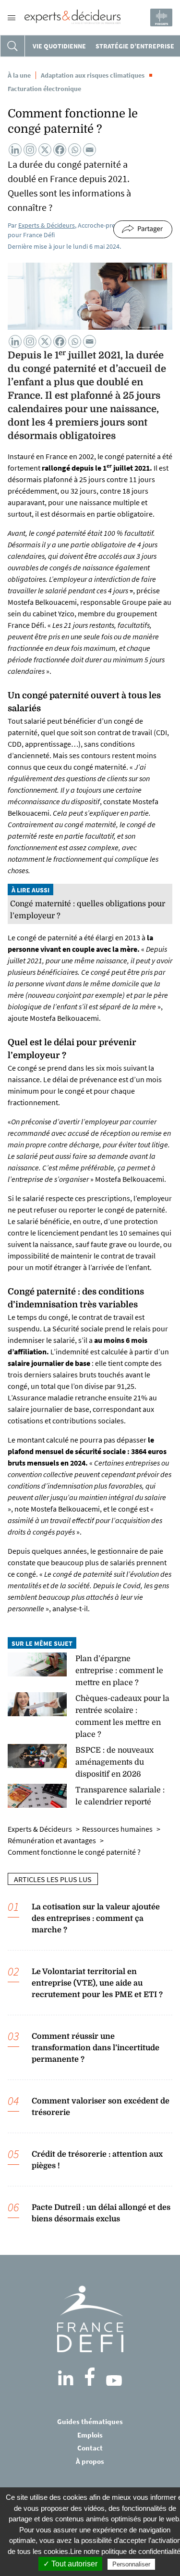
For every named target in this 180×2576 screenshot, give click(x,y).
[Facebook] (60, 150)
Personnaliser (131, 2564)
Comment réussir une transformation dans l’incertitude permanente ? (96, 2048)
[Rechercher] (12, 46)
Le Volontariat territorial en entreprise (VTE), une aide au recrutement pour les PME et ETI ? (97, 1983)
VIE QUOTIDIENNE (59, 46)
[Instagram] (30, 150)
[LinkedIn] (66, 2378)
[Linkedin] (15, 150)
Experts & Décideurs (47, 225)
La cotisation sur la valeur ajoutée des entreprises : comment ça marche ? (96, 1918)
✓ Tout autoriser (70, 2564)
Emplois (90, 2435)
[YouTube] (114, 2380)
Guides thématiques (90, 2421)
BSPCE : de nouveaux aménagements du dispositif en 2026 (114, 1762)
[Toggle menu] (12, 18)
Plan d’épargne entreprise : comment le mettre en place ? (119, 1671)
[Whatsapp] (75, 150)
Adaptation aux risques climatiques (93, 75)
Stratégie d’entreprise (135, 46)
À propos (90, 2461)
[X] (45, 150)
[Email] (90, 150)
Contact (90, 2448)
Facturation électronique (44, 89)
